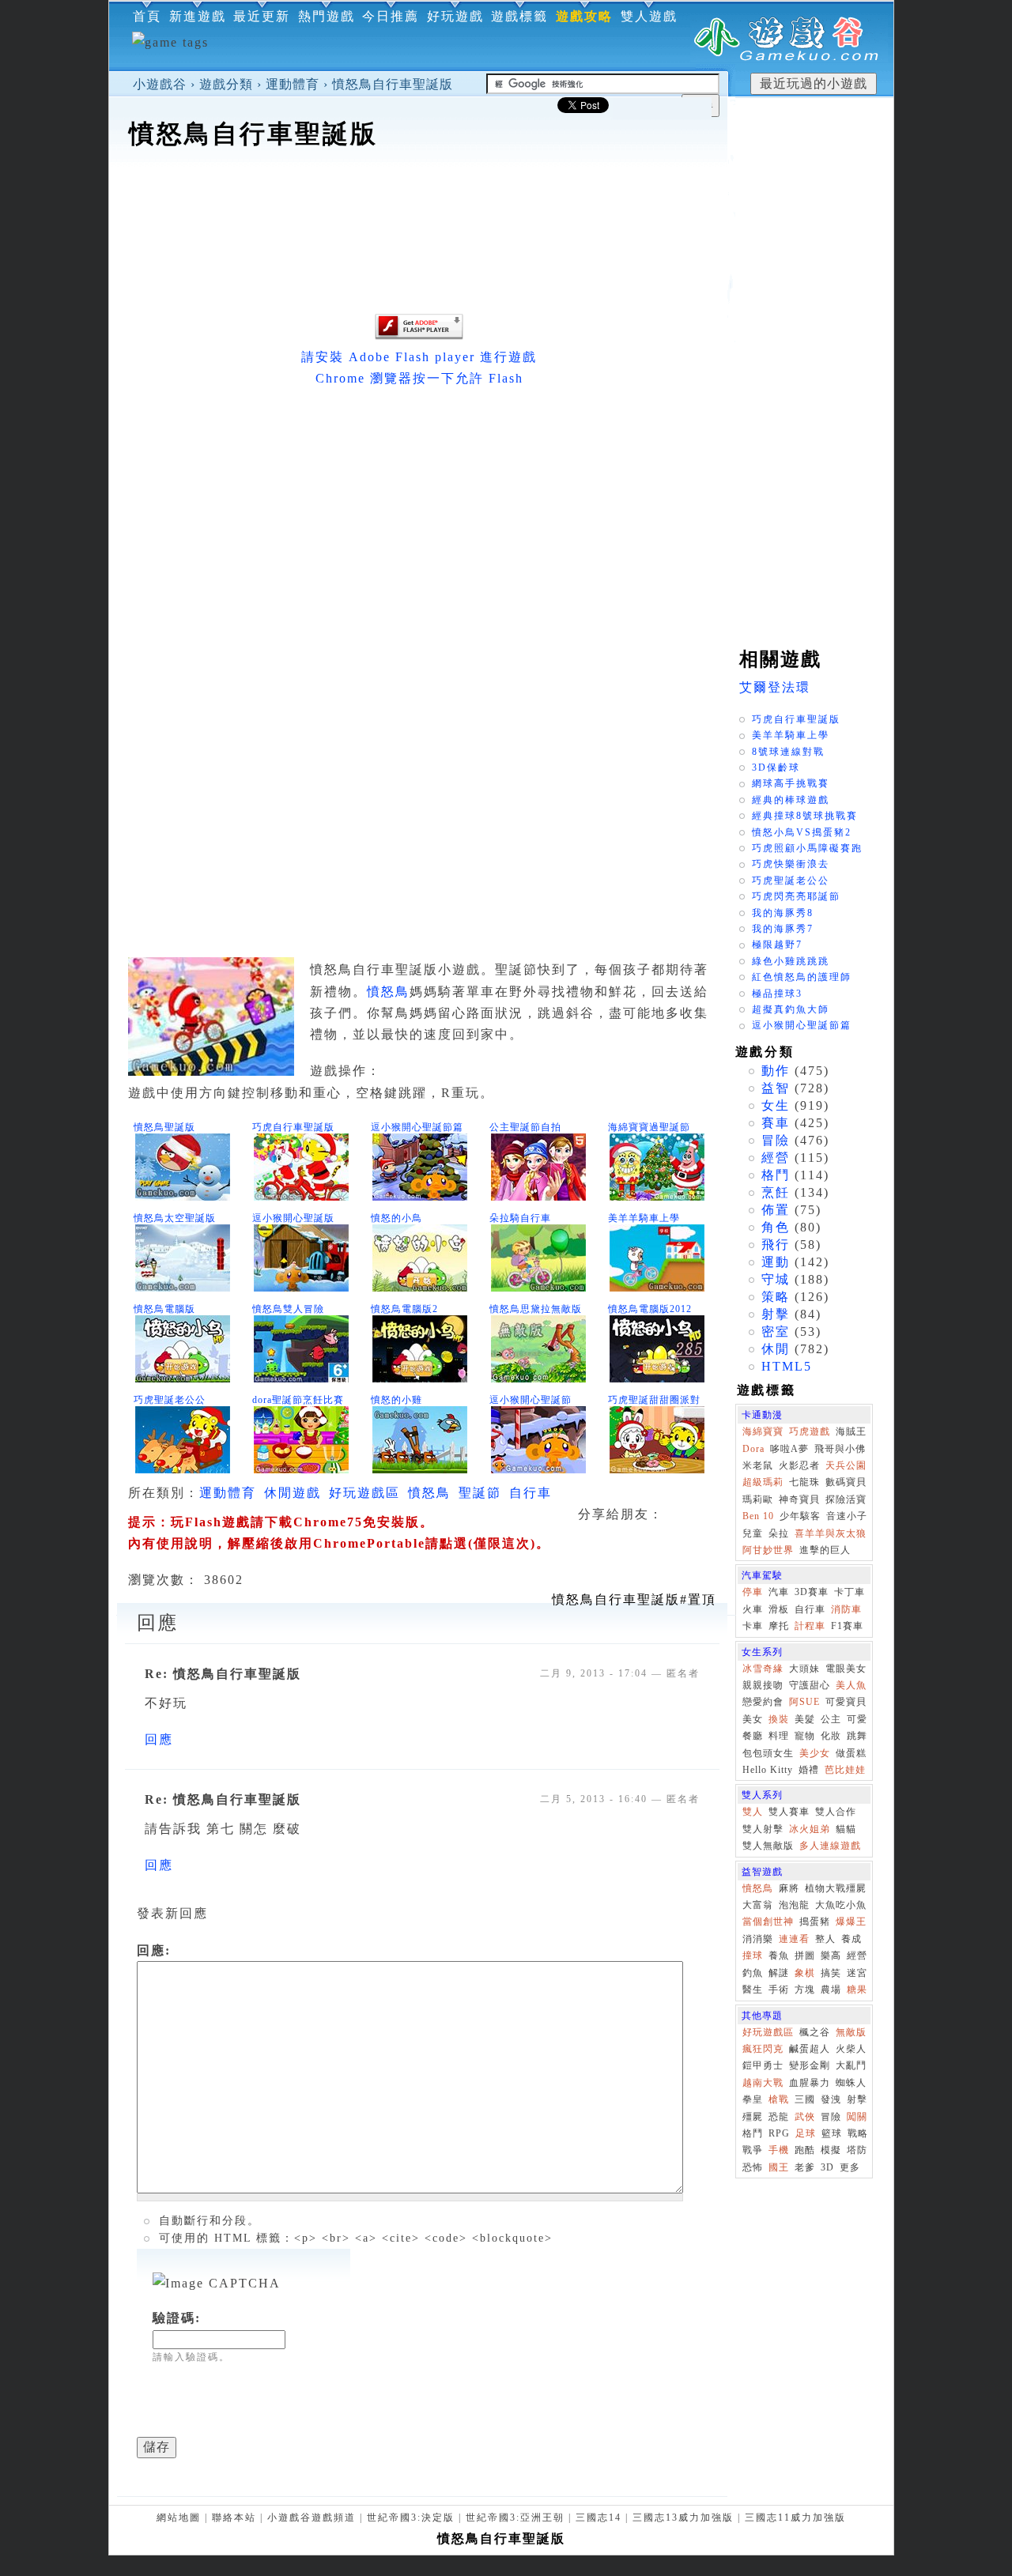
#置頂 (634, 1599)
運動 (776, 1262)
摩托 (779, 1626)
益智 (776, 1088)
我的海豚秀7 (783, 929)
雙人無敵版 (768, 1846)
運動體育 (293, 84)
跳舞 (857, 1736)
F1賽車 (847, 1626)
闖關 (857, 2117)
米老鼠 (758, 1465)
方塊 (805, 1990)
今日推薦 (391, 16)
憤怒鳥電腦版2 (404, 1309)
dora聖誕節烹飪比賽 (298, 1400)
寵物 (805, 1736)
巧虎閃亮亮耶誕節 (796, 896)
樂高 (831, 1956)
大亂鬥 (851, 2065)
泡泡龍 (794, 1905)
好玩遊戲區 (364, 1493)
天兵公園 (846, 1465)
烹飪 (776, 1192)
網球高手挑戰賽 (791, 783)
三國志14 (599, 2518)
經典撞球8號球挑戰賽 (805, 816)
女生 (776, 1105)
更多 (850, 2167)
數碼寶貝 (846, 1482)
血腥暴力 (810, 2083)
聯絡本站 (234, 2518)
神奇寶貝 (799, 1499)
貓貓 (846, 1829)
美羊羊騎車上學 (644, 1218)
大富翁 (758, 1905)
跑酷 (805, 2150)
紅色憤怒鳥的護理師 (802, 977)
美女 (753, 1719)
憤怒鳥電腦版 (164, 1309)
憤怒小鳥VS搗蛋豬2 (802, 832)
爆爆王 (851, 1922)
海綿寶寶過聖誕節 (649, 1127)
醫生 (753, 1990)
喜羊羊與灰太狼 (831, 1533)
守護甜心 (810, 1685)
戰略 (858, 2133)
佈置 (776, 1210)
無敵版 (851, 2032)
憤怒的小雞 (396, 1400)
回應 (159, 1739)
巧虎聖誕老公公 (170, 1400)
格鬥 (776, 1175)
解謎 (779, 1973)
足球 (806, 2133)
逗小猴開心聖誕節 (531, 1400)
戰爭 (753, 2150)
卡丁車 (850, 1592)
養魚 (779, 1956)
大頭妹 (804, 1669)
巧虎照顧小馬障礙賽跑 (807, 848)
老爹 (805, 2167)
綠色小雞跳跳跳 (791, 961)
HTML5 (787, 1366)
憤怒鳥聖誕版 (164, 1127)
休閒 (776, 1349)
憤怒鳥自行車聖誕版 (393, 84)
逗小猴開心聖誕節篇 (417, 1127)
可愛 (857, 1719)
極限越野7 (777, 945)
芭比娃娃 (845, 1770)
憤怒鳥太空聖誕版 (175, 1218)
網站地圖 (179, 2518)
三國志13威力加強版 (683, 2518)
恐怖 (753, 2167)
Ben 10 (758, 1516)
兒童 (753, 1533)
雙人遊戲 (649, 16)
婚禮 (809, 1770)
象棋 (805, 1973)
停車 (753, 1592)
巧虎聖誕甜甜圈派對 (654, 1400)
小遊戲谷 (160, 84)
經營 (776, 1158)
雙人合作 (836, 1812)
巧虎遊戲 (810, 1431)
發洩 (831, 2099)
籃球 (832, 2133)
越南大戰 (763, 2083)
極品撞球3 (777, 994)
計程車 (810, 1626)
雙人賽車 (789, 1812)
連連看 (794, 1939)
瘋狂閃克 (763, 2049)
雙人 (753, 1812)
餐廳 (753, 1736)
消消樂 (758, 1939)
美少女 (815, 1753)
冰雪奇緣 (763, 1669)
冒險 (776, 1140)
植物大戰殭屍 (836, 1888)
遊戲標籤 (519, 16)
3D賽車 (812, 1592)
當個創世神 (768, 1922)
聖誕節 (480, 1493)
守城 (776, 1279)
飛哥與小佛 (840, 1449)
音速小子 (847, 1516)
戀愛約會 (763, 1702)
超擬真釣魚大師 (791, 1009)
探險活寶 (846, 1499)
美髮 (805, 1719)
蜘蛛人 (851, 2083)
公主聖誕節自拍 (525, 1127)
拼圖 (805, 1956)
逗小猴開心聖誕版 (293, 1218)
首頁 (147, 16)
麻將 (789, 1888)
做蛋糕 (851, 1753)
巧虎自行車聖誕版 (293, 1127)
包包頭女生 (768, 1753)
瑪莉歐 (758, 1499)
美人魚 (851, 1685)
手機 (779, 2150)
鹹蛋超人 (810, 2049)
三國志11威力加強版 (795, 2518)
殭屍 (753, 2117)
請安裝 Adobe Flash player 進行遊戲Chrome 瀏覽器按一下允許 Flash (419, 368)
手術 (779, 1990)
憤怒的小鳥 (396, 1218)
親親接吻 (763, 1685)
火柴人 (851, 2049)
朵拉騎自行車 (520, 1218)
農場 (831, 1990)
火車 (753, 1609)
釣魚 (753, 1973)
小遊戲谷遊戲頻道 (312, 2518)
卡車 (753, 1626)
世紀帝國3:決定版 (411, 2518)
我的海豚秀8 (783, 913)
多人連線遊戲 (830, 1846)
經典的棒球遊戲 (791, 800)
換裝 (779, 1719)
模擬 (831, 2150)
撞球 (753, 1956)
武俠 (805, 2117)
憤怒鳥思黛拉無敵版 (536, 1309)
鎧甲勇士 (763, 2065)
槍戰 (779, 2099)
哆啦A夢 (789, 1449)
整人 (825, 1939)
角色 (776, 1227)
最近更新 (262, 16)
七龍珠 (804, 1482)
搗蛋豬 (815, 1922)
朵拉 (779, 1533)
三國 (805, 2099)
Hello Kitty (768, 1770)
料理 (779, 1736)
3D (827, 2167)
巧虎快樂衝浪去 (791, 864)
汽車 (779, 1592)
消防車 (846, 1609)
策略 (776, 1297)
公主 (831, 1719)
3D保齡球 (776, 768)
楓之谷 (815, 2032)
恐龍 (779, 2117)
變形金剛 (810, 2065)
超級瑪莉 (763, 1482)
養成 (852, 1939)
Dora (753, 1449)
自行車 (531, 1493)
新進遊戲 (198, 16)
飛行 (776, 1245)
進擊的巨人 (825, 1550)
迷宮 (857, 1973)
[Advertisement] (418, 201)
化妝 (831, 1736)
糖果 (857, 1990)
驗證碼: (177, 2318)
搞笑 (831, 1973)
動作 (776, 1071)
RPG (779, 2133)
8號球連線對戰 (788, 752)
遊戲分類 (226, 84)
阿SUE (804, 1702)
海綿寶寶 (763, 1431)
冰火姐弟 (810, 1829)
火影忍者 (799, 1465)
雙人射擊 (763, 1829)
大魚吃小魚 (841, 1905)
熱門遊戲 (327, 16)
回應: (154, 1950)
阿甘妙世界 (768, 1550)
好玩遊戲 (455, 16)
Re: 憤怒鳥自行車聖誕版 (223, 1674)
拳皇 (753, 2099)
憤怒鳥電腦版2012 (650, 1309)
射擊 (776, 1314)
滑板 (779, 1609)
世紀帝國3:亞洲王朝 (515, 2518)
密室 (776, 1331)
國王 (779, 2167)
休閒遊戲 (293, 1493)
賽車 (776, 1123)
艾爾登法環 (775, 687)
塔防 (857, 2150)
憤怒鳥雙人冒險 (288, 1309)
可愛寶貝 (846, 1702)
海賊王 (851, 1431)
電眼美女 (846, 1669)
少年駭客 (800, 1516)
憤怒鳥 (388, 992)
